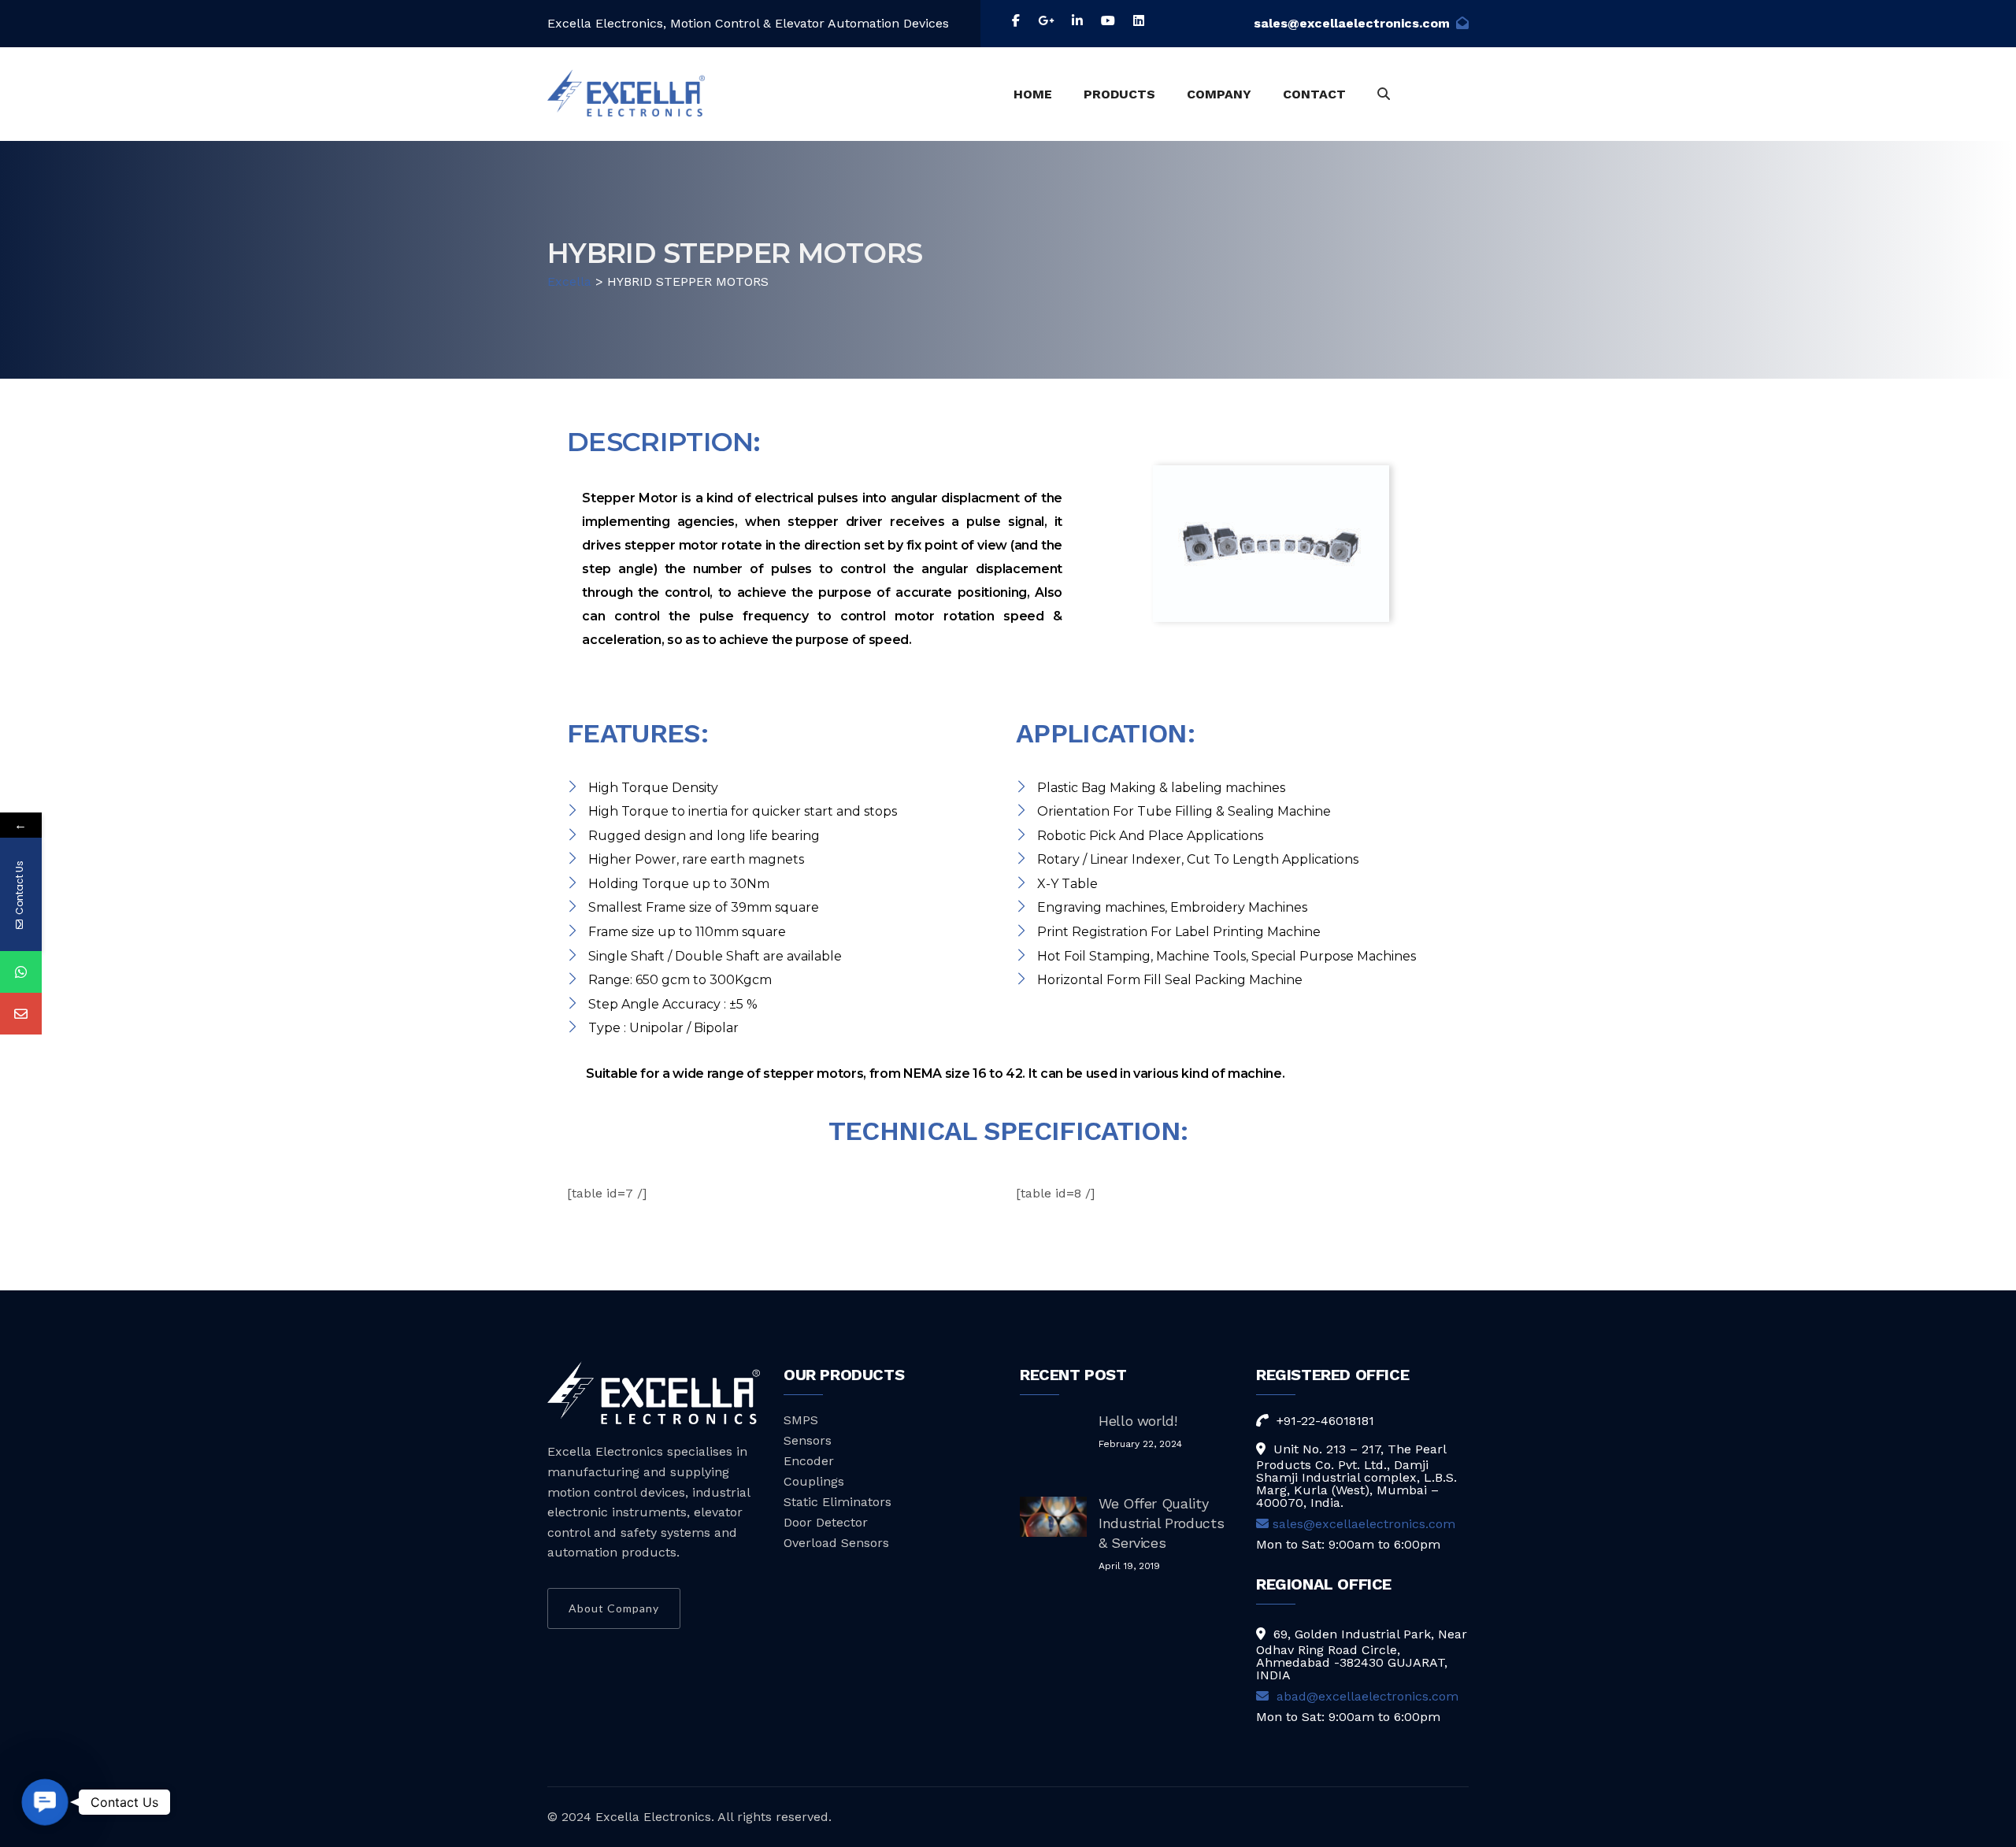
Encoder (809, 1461)
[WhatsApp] (21, 972)
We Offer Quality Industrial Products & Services (1161, 1523)
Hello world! (1138, 1421)
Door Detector (826, 1522)
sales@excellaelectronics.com (1352, 23)
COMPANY (1219, 94)
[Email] (21, 1014)
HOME (1033, 94)
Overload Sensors (836, 1543)
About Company (614, 1608)
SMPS (801, 1420)
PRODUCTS (1119, 94)
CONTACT (1314, 94)
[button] (45, 1802)
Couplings (814, 1481)
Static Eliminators (838, 1502)
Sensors (808, 1440)
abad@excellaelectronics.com (1366, 1696)
